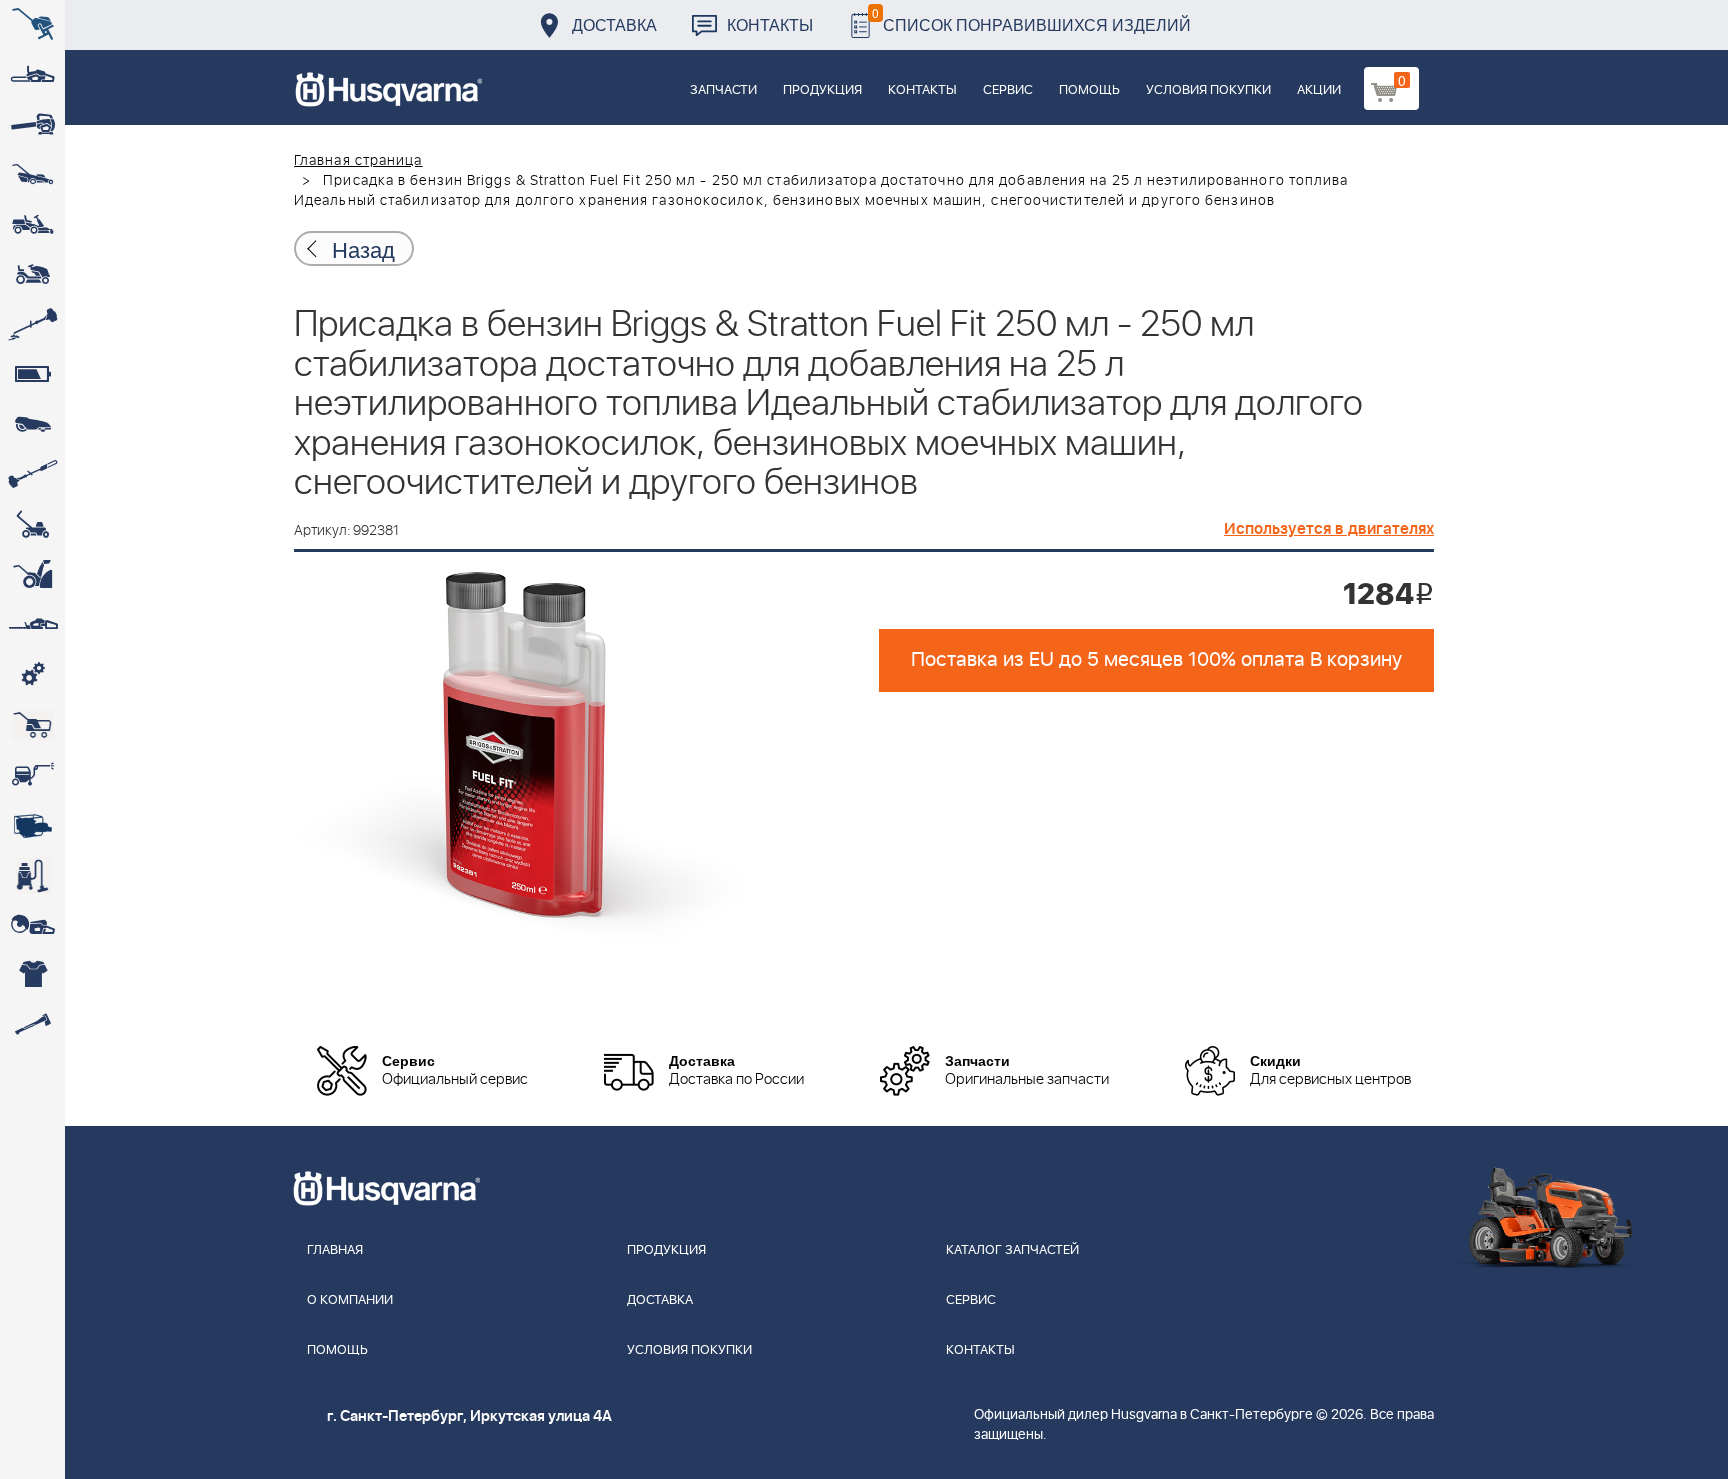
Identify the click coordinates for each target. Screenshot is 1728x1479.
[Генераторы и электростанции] (32, 725)
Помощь (1089, 90)
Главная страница (358, 161)
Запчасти (723, 90)
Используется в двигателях (1329, 529)
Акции (1319, 90)
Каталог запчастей (1012, 1250)
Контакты (770, 24)
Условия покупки (1208, 90)
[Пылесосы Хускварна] (32, 875)
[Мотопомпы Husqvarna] (32, 825)
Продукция (822, 90)
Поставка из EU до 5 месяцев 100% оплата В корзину (1156, 660)
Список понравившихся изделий (1031, 19)
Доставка (614, 24)
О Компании (350, 1300)
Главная (335, 1250)
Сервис (1008, 90)
